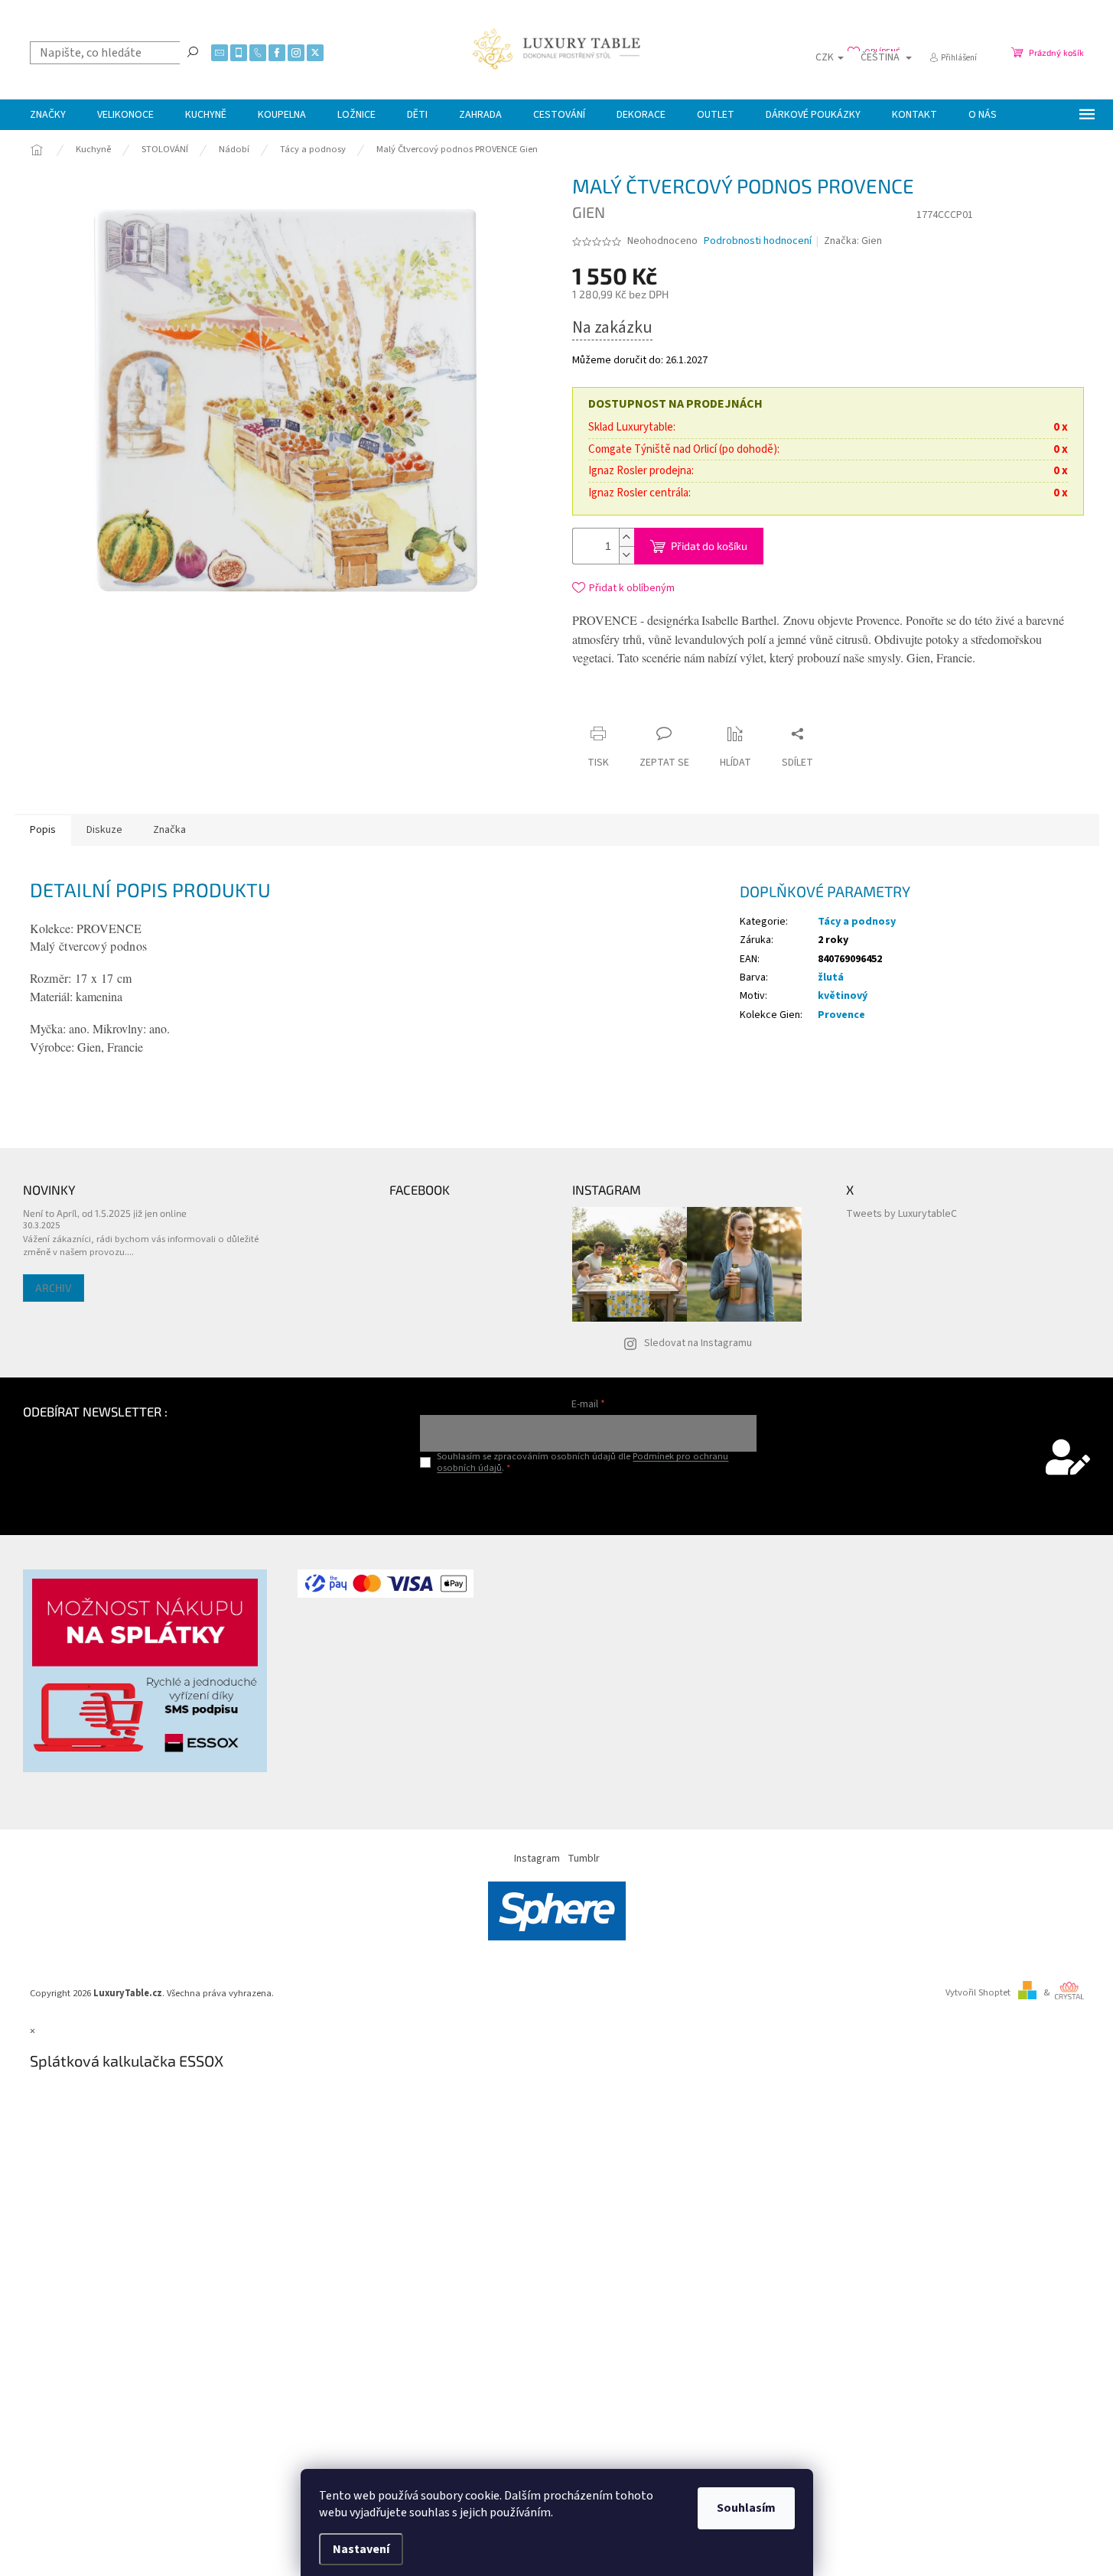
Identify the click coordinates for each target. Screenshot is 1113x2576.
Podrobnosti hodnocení (758, 241)
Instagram (537, 1859)
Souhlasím (746, 2508)
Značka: (853, 241)
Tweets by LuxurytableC (901, 1214)
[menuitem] (48, 115)
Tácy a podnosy (857, 922)
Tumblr (584, 1859)
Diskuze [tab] (104, 830)
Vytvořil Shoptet (978, 1992)
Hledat (193, 51)
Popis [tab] (43, 830)
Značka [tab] (169, 830)
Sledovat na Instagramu (698, 1343)
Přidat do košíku (709, 546)
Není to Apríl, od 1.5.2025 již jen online (105, 1213)
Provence (841, 1015)
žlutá (831, 977)
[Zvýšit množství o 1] (626, 537)
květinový (843, 996)
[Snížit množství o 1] (626, 555)
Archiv (54, 1288)
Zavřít (713, 704)
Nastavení (361, 2549)
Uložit (663, 707)
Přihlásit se (589, 1500)
